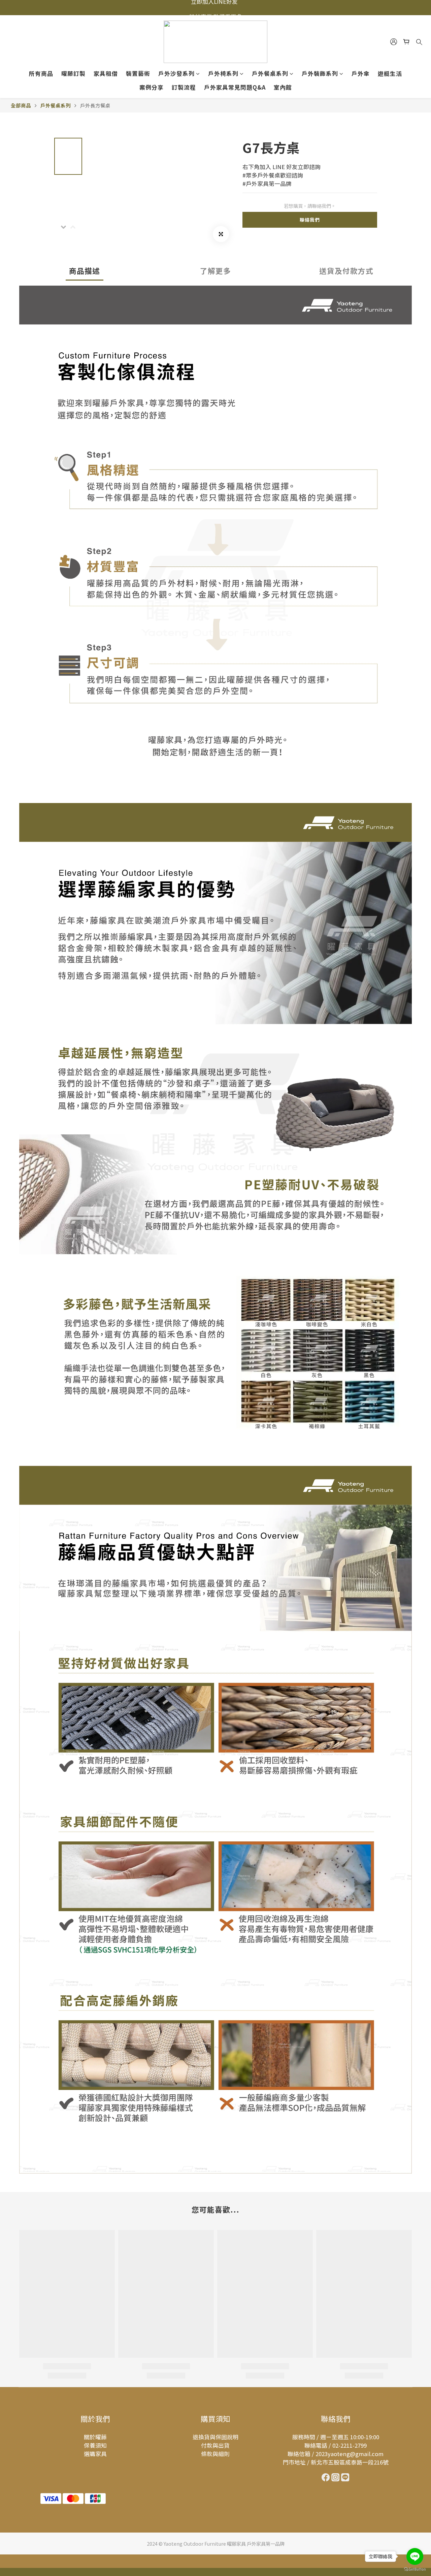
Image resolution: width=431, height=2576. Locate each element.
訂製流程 (184, 87)
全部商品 (21, 105)
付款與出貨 (215, 2445)
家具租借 (106, 73)
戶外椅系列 (223, 73)
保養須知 (95, 2445)
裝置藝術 (138, 73)
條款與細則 (215, 2454)
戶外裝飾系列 (320, 73)
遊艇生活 (390, 73)
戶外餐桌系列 (270, 73)
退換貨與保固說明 (215, 2437)
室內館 (283, 87)
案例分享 (152, 87)
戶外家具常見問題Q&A (235, 87)
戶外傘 (361, 73)
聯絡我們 (310, 220)
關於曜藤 (95, 2437)
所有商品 (41, 73)
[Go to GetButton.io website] (415, 2569)
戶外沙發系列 (176, 73)
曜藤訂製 (73, 73)
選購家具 (95, 2454)
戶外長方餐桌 (95, 105)
